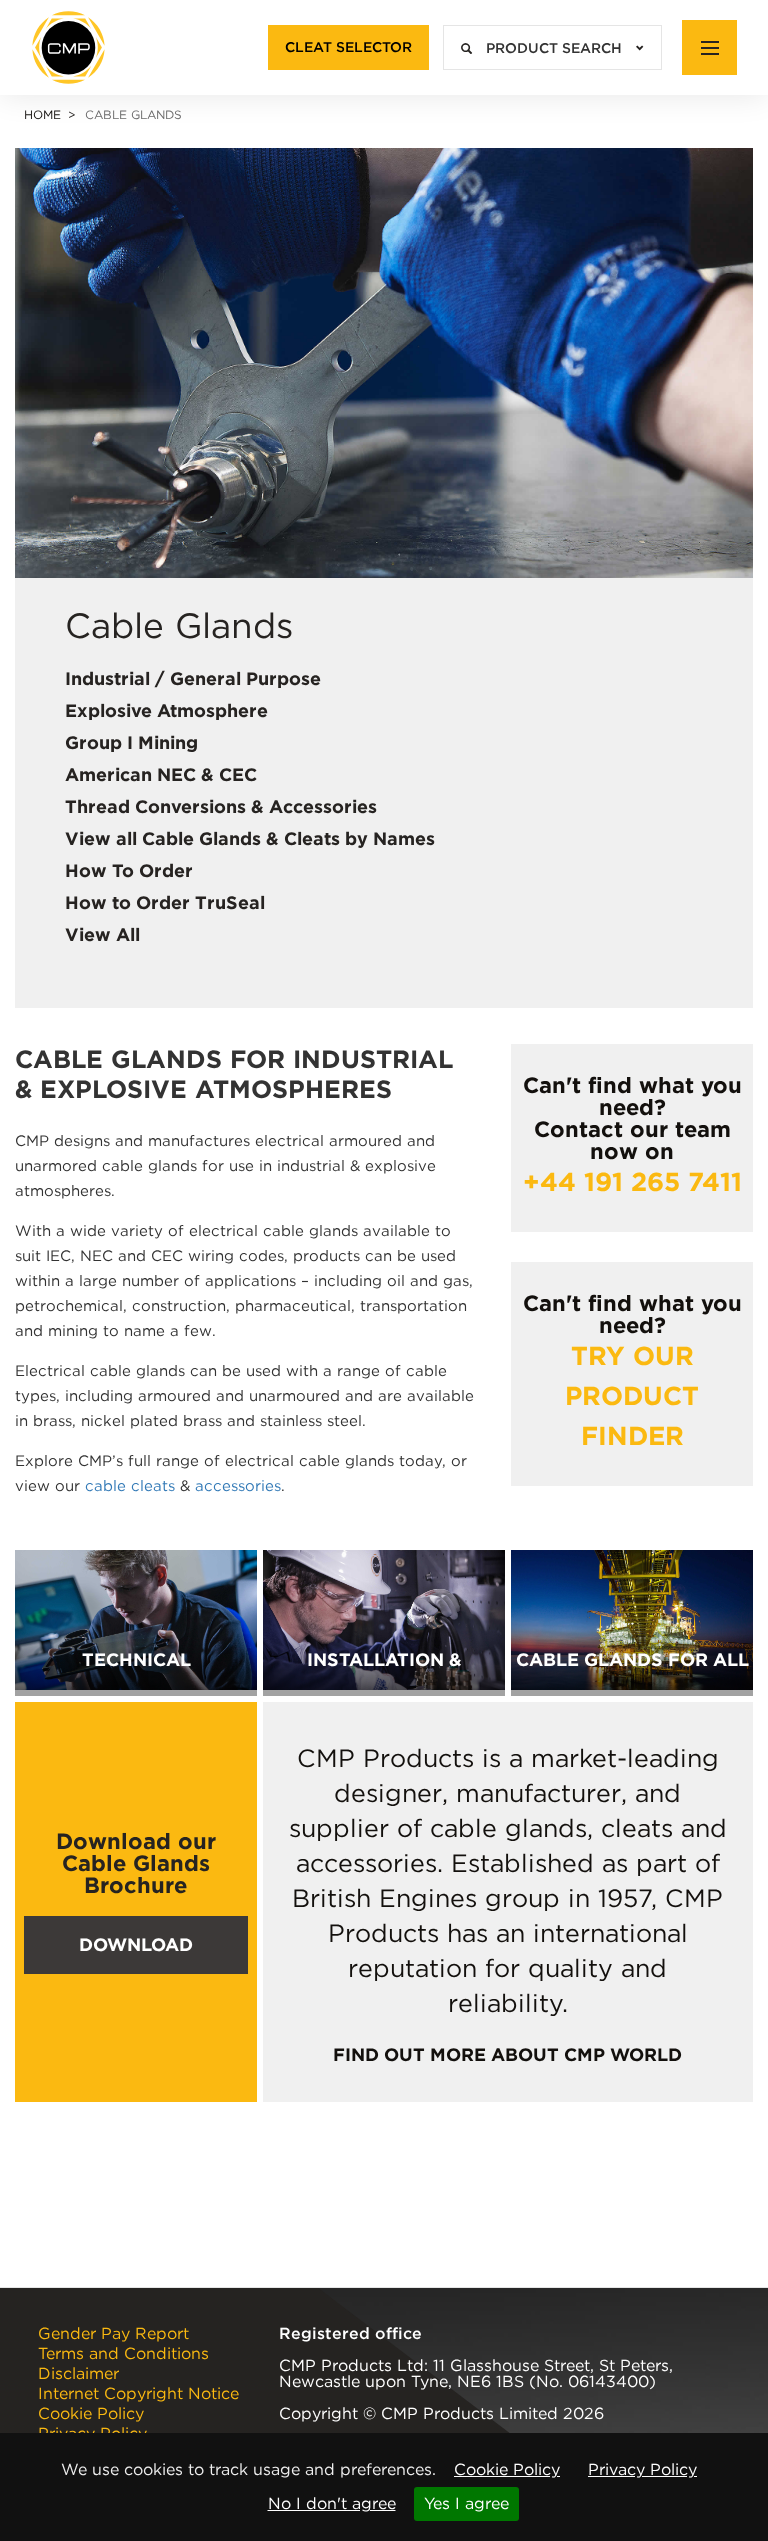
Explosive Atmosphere (166, 710)
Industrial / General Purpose (193, 678)
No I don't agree (332, 2503)
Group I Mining (131, 742)
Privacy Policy (642, 2469)
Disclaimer (78, 2374)
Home (42, 114)
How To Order (129, 870)
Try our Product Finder (632, 1395)
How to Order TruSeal (165, 902)
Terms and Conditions (123, 2354)
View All (102, 934)
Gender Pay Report (113, 2334)
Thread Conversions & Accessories (221, 806)
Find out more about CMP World (507, 2054)
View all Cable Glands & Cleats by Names (250, 838)
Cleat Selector (348, 47)
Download (136, 1944)
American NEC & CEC (161, 774)
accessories (238, 1486)
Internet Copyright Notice (138, 2394)
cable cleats (130, 1486)
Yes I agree (466, 2503)
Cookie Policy (507, 2469)
